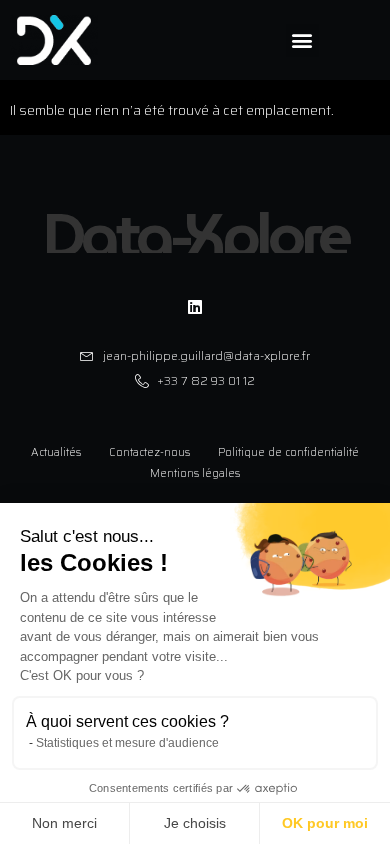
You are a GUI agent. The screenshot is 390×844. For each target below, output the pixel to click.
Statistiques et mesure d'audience (127, 743)
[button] (302, 40)
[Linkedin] (195, 306)
